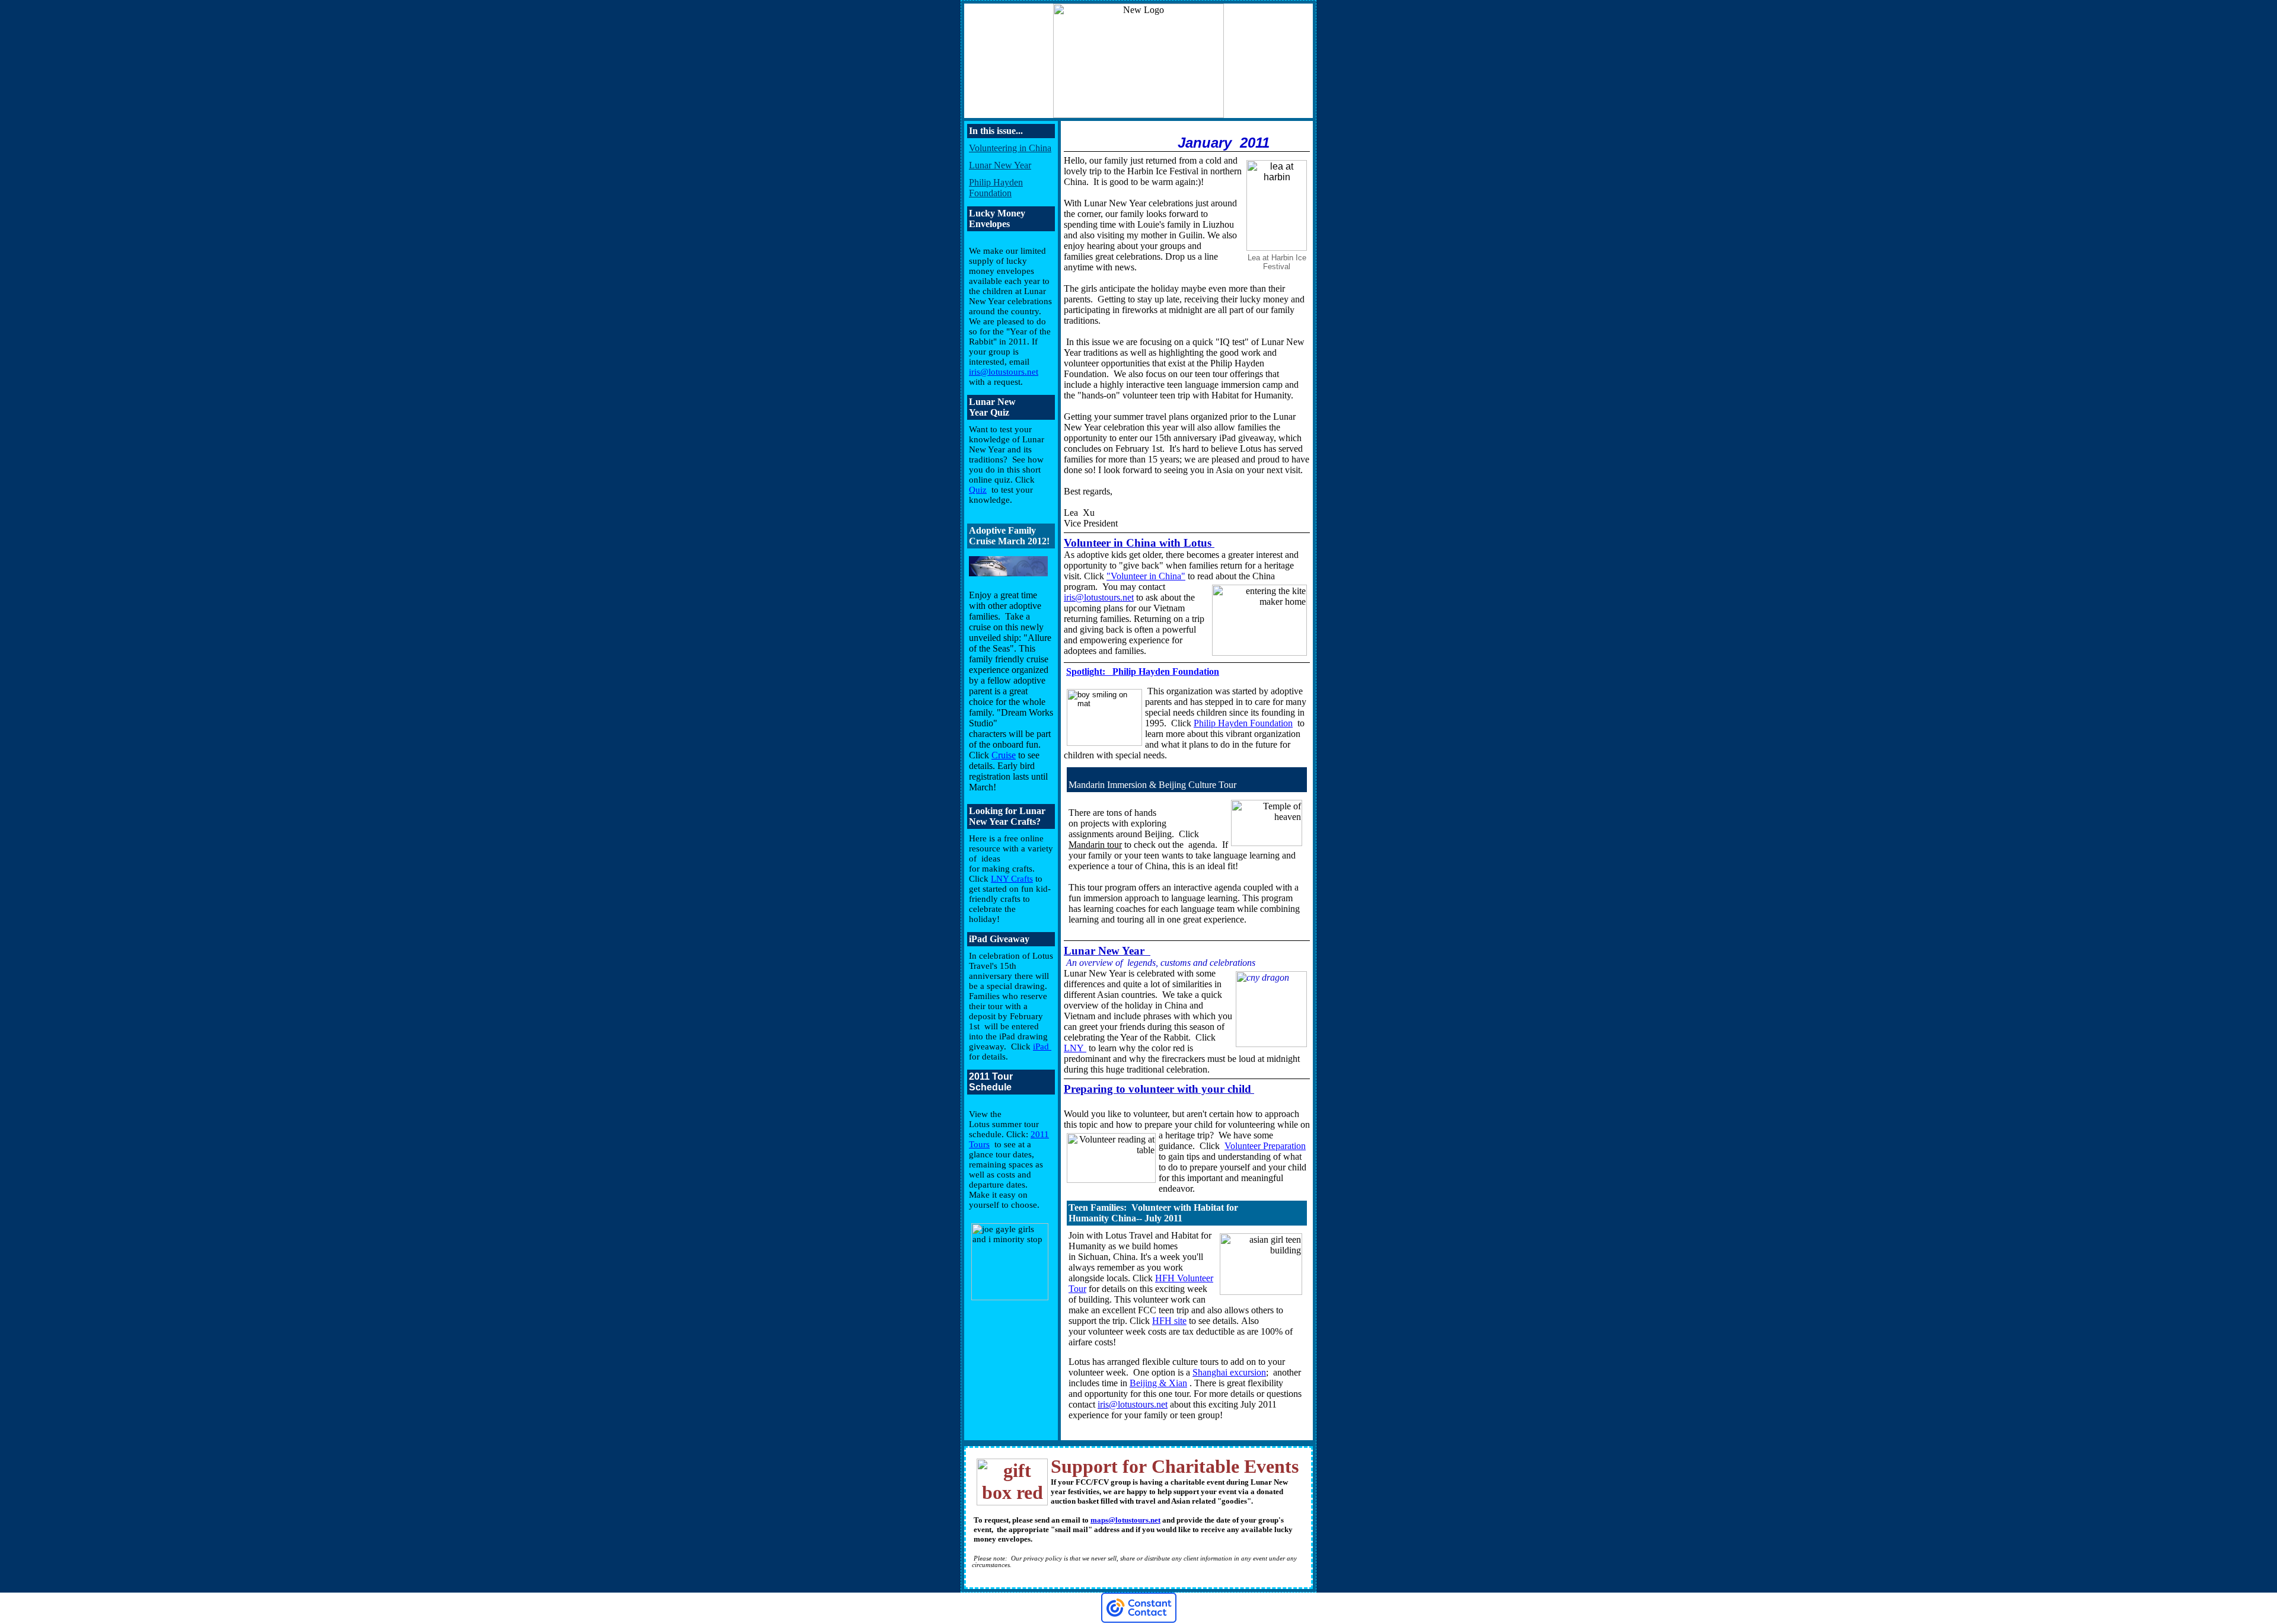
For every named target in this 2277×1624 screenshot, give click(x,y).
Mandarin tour (1095, 845)
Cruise (1004, 755)
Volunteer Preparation (1265, 1146)
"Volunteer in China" (1146, 576)
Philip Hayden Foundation (996, 188)
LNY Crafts (1012, 879)
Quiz (978, 490)
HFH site (1169, 1321)
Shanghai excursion (1229, 1372)
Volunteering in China (1010, 148)
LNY (1075, 1048)
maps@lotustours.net (1125, 1520)
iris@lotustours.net (1004, 372)
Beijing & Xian (1158, 1383)
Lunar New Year (1000, 165)
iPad (1042, 1046)
